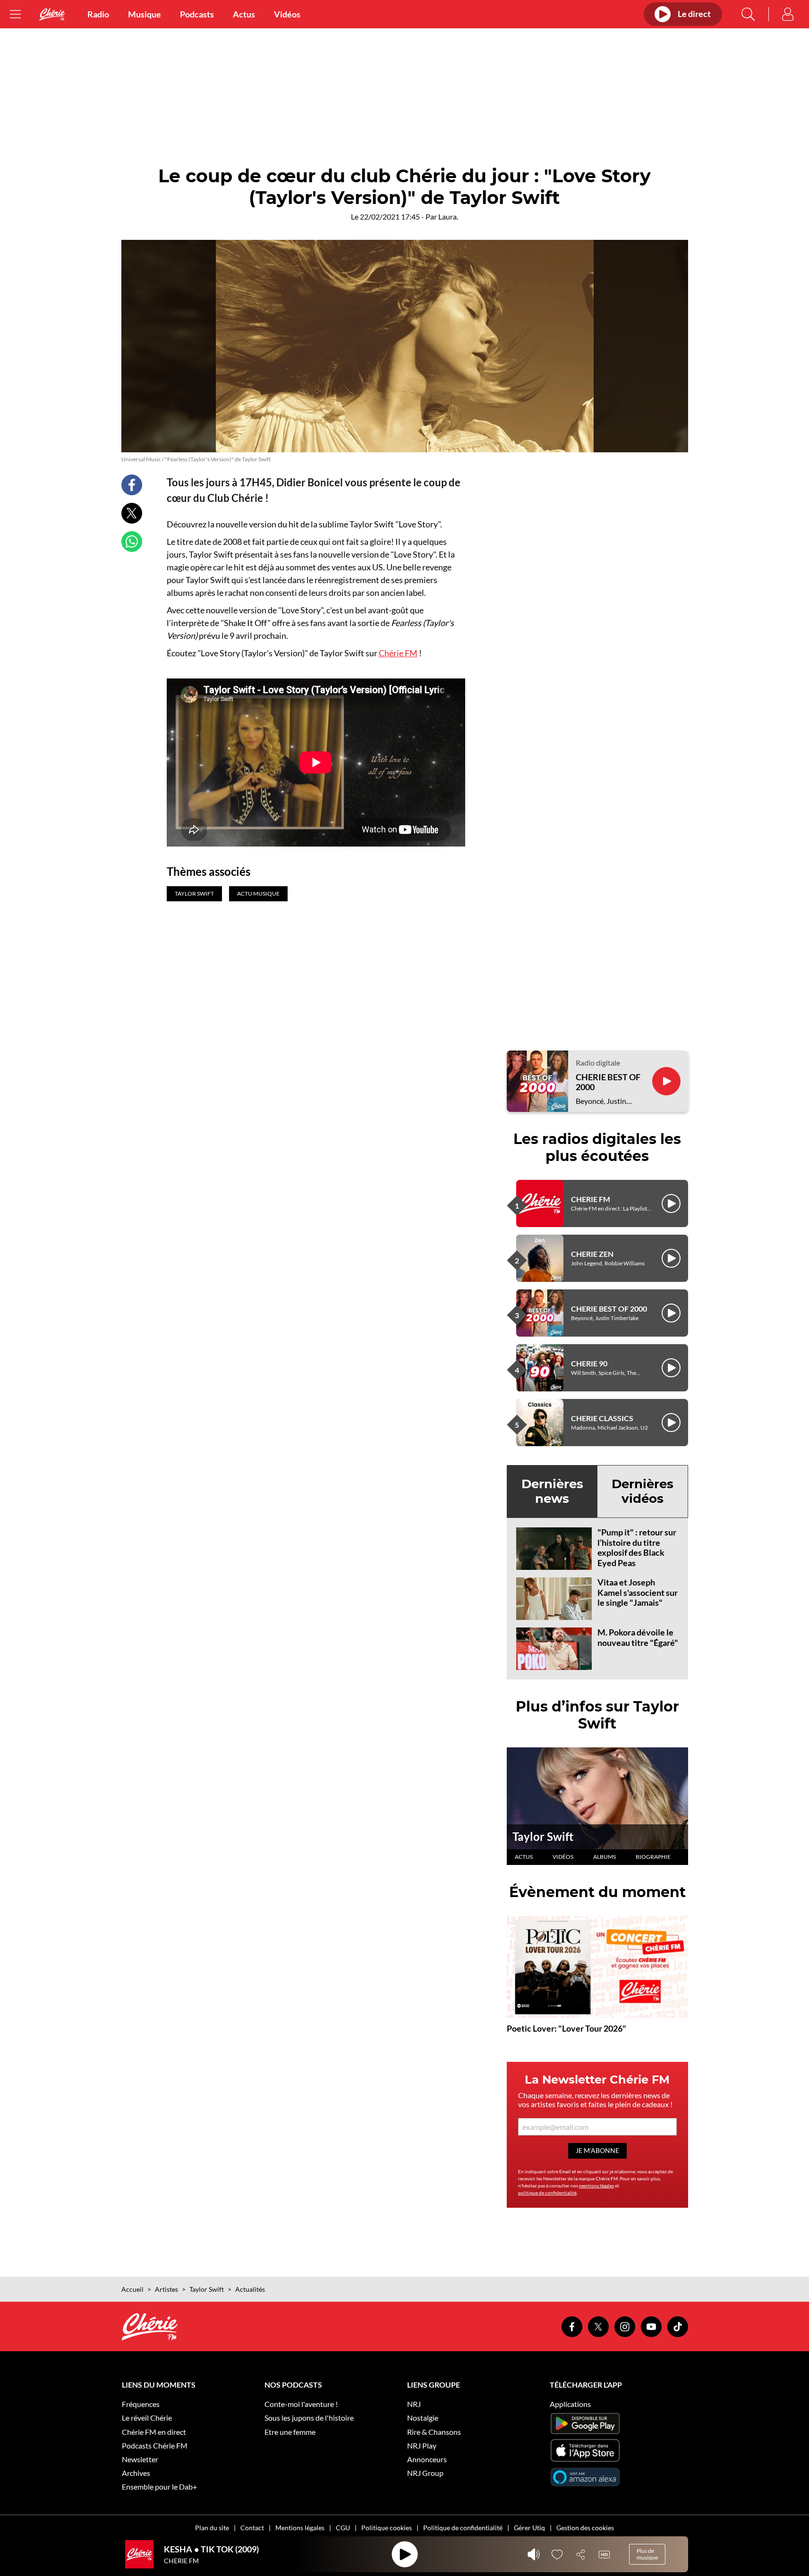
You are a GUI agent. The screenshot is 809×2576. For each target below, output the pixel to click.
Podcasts (197, 14)
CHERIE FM (591, 1199)
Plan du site (212, 2528)
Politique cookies (387, 2528)
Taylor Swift (543, 1836)
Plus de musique (647, 2554)
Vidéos (287, 14)
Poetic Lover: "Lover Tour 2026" (566, 2028)
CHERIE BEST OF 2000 (608, 1082)
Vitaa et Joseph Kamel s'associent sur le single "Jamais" (638, 1592)
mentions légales (596, 2186)
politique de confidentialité (547, 2193)
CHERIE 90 (589, 1363)
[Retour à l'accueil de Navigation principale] (52, 14)
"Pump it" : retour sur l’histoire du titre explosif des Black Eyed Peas (637, 1547)
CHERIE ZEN (592, 1254)
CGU (343, 2528)
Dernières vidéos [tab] (643, 1491)
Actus (244, 14)
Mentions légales (300, 2528)
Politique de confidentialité (463, 2528)
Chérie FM (398, 653)
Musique (145, 14)
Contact (252, 2528)
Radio (98, 14)
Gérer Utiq (529, 2528)
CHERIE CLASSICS (602, 1418)
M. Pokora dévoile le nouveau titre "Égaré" (638, 1637)
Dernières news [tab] (552, 1491)
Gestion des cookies (585, 2528)
